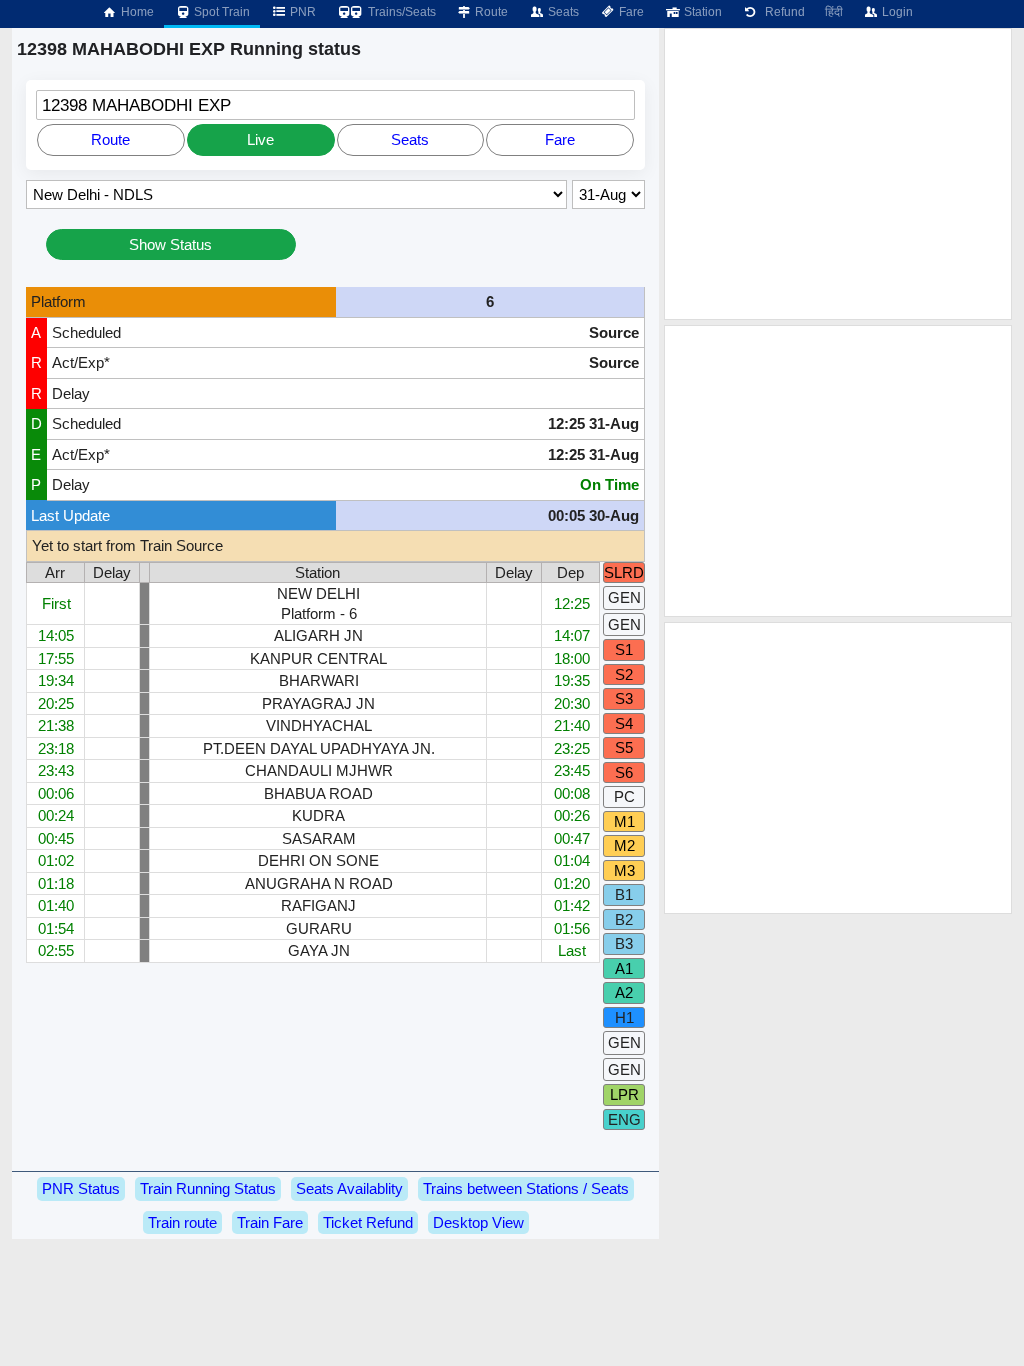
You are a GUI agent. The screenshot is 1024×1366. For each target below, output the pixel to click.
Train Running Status (208, 1188)
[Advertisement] (838, 174)
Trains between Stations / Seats (526, 1188)
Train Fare (270, 1222)
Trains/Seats (400, 12)
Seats (562, 12)
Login (896, 12)
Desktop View (478, 1222)
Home (136, 12)
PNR (301, 12)
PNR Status (81, 1188)
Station (701, 12)
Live (260, 139)
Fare (630, 12)
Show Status (170, 244)
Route (490, 12)
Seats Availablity (349, 1188)
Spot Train (220, 12)
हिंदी (834, 12)
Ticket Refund (368, 1222)
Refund (782, 12)
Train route (182, 1222)
